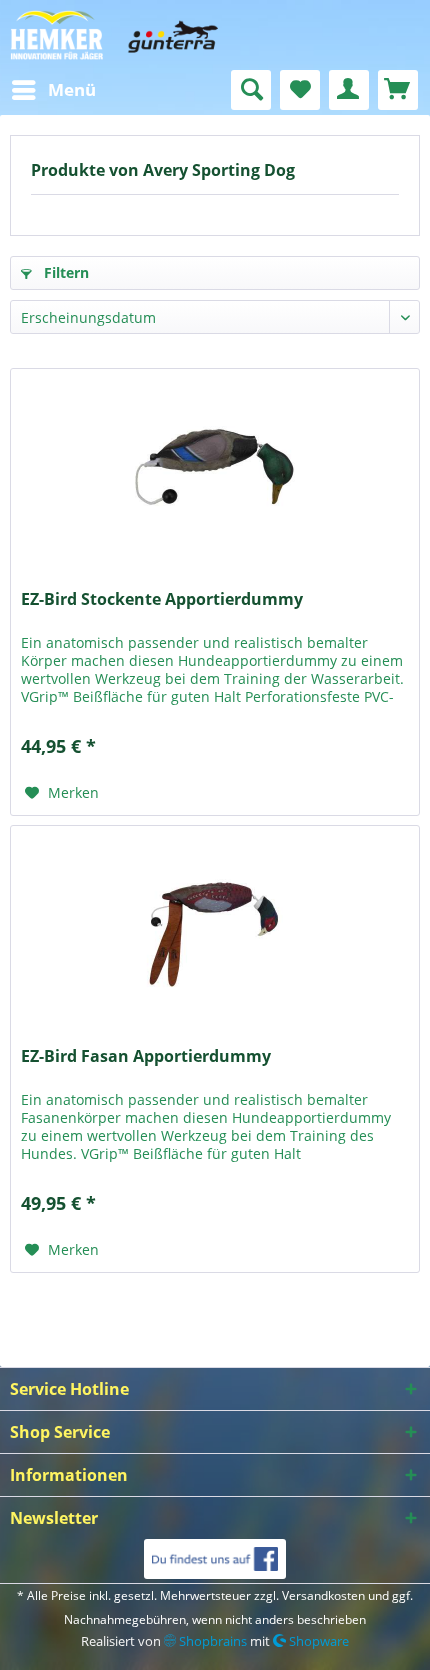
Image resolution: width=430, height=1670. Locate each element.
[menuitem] (53, 90)
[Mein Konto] (349, 90)
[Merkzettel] (300, 90)
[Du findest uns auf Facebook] (214, 1559)
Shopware (317, 1641)
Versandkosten (323, 1595)
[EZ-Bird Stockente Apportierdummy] (215, 469)
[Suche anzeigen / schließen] (251, 90)
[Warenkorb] (398, 90)
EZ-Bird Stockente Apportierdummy (162, 599)
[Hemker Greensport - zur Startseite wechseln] (215, 35)
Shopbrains (211, 1641)
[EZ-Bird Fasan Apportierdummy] (215, 926)
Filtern (64, 272)
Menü (72, 89)
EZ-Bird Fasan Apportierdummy (146, 1056)
